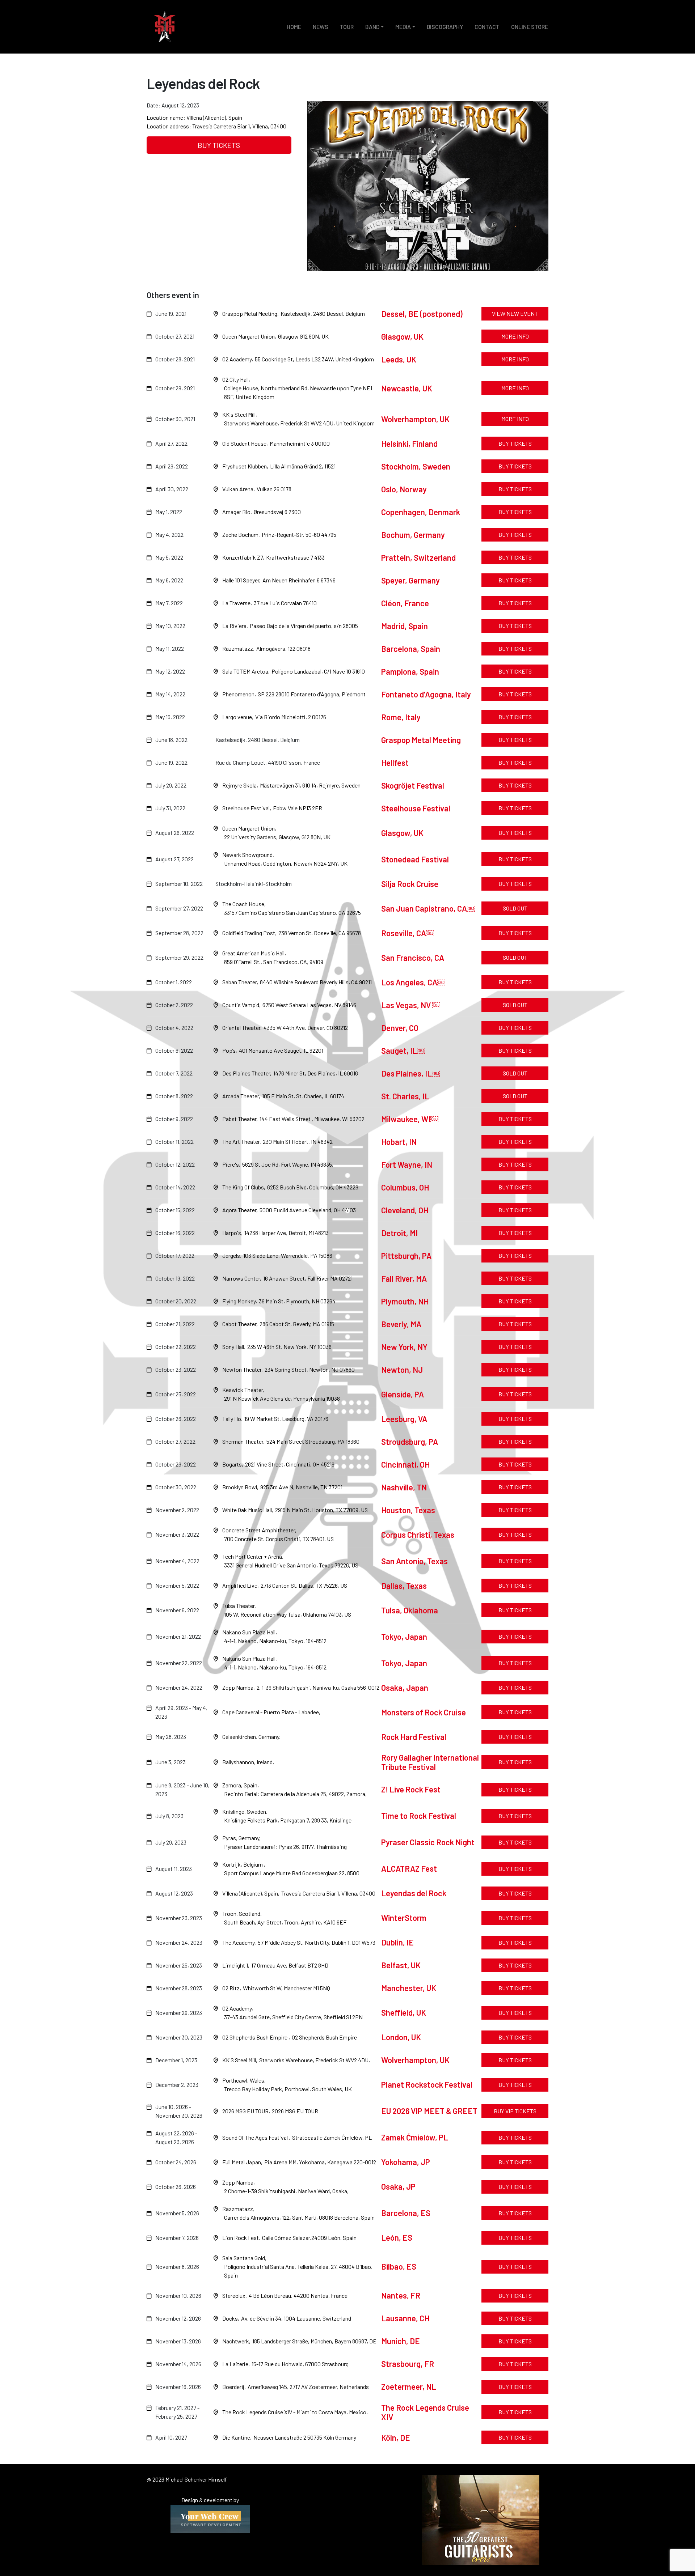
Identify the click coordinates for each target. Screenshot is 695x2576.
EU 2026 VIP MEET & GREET (429, 2111)
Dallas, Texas (404, 1586)
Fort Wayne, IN (407, 1164)
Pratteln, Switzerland (418, 557)
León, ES (397, 2237)
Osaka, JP (398, 2186)
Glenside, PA (403, 1394)
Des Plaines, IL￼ (410, 1073)
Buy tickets (515, 443)
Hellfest (395, 763)
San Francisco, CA (413, 958)
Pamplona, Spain (410, 671)
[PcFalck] (210, 2518)
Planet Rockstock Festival (427, 2084)
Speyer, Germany (410, 580)
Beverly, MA (402, 1324)
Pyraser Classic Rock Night (428, 1842)
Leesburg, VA (404, 1419)
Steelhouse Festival (416, 808)
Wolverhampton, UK (415, 419)
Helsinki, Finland (409, 444)
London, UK (401, 2037)
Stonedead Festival (415, 859)
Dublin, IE (397, 1942)
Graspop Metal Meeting (421, 740)
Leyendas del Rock (414, 1893)
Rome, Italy (401, 717)
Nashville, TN (404, 1487)
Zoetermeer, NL (409, 2386)
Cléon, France (405, 603)
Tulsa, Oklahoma (410, 1610)
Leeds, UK (399, 359)
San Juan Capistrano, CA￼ (428, 908)
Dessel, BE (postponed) (422, 314)
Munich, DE (401, 2341)
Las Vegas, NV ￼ (411, 1005)
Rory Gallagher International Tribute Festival (430, 1762)
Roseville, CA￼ (408, 933)
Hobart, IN (400, 1142)
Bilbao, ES (399, 2266)
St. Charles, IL (406, 1096)
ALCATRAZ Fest (409, 1868)
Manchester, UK (409, 1988)
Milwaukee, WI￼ (410, 1119)
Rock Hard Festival (414, 1737)
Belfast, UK (401, 1965)
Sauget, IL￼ (403, 1051)
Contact (487, 27)
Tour (347, 27)
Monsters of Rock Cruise (424, 1712)
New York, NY (404, 1347)
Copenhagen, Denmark (421, 512)
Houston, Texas (408, 1510)
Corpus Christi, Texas (418, 1535)
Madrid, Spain (405, 626)
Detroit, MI (400, 1233)
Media (403, 27)
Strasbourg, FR (408, 2364)
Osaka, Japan (405, 1688)
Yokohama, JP (406, 2162)
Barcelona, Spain (411, 649)
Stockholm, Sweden (416, 466)
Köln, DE (396, 2437)
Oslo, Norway (404, 489)
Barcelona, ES (406, 2213)
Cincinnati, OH (405, 1464)
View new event (515, 313)
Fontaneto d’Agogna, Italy (426, 694)
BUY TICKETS (219, 145)
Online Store (530, 27)
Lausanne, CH (405, 2318)
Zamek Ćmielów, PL (415, 2137)
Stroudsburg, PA (410, 1442)
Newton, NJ (402, 1370)
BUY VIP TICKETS (515, 2111)
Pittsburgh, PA (407, 1256)
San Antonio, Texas (414, 1561)
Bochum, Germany (413, 535)
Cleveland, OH (405, 1210)
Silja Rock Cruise (410, 884)
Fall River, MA (405, 1278)
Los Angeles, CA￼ (413, 982)
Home (294, 27)
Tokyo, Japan (404, 1637)
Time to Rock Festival (419, 1816)
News (321, 27)
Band (372, 27)
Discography (445, 27)
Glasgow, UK (402, 336)
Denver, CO (400, 1028)
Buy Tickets (515, 1942)
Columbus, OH (405, 1187)
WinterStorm (404, 1918)
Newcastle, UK (407, 388)
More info (515, 336)
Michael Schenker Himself (165, 27)
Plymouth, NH (406, 1301)
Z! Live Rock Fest (411, 1789)
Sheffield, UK (404, 2012)
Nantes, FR (401, 2295)
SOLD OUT (515, 908)
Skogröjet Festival (413, 785)
